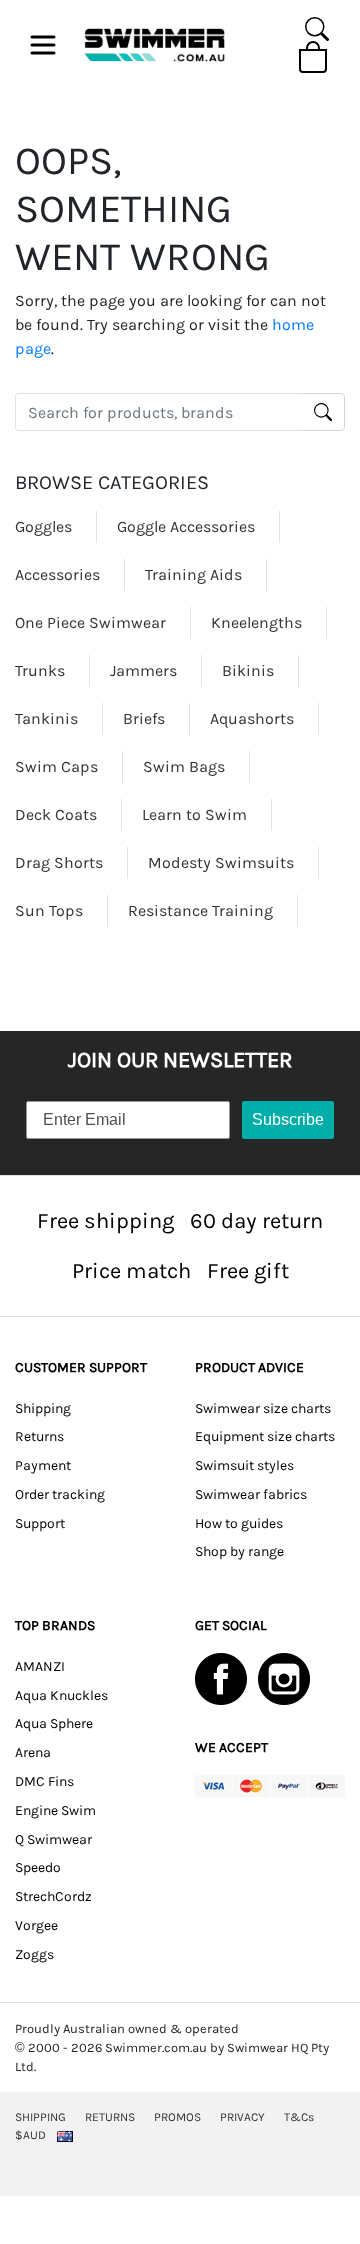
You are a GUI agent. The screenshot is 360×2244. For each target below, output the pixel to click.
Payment (43, 1465)
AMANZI (40, 1666)
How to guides (239, 1523)
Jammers (143, 670)
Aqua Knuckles (61, 1695)
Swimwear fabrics (251, 1494)
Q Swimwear (53, 1839)
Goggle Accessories (186, 526)
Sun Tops (49, 910)
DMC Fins (44, 1781)
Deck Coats (56, 814)
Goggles (43, 526)
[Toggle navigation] (43, 45)
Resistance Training (200, 910)
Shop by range (239, 1551)
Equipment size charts (265, 1436)
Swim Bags (184, 766)
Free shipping (105, 1220)
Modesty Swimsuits (221, 862)
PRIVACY (242, 2117)
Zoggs (34, 1954)
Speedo (38, 1867)
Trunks (40, 670)
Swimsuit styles (244, 1465)
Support (40, 1523)
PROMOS (177, 2117)
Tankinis (46, 718)
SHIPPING (40, 2117)
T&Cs (299, 2117)
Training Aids (193, 574)
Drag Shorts (59, 862)
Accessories (57, 574)
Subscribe (288, 1119)
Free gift (248, 1270)
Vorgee (36, 1925)
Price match (131, 1270)
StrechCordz (53, 1896)
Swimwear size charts (263, 1408)
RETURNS (110, 2117)
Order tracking (60, 1494)
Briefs (144, 718)
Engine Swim (55, 1810)
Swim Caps (56, 766)
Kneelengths (256, 622)
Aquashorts (252, 718)
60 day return (256, 1220)
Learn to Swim (194, 814)
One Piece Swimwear (90, 622)
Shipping (43, 1408)
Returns (39, 1436)
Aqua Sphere (54, 1723)
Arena (33, 1752)
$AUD (30, 2135)
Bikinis (248, 670)
